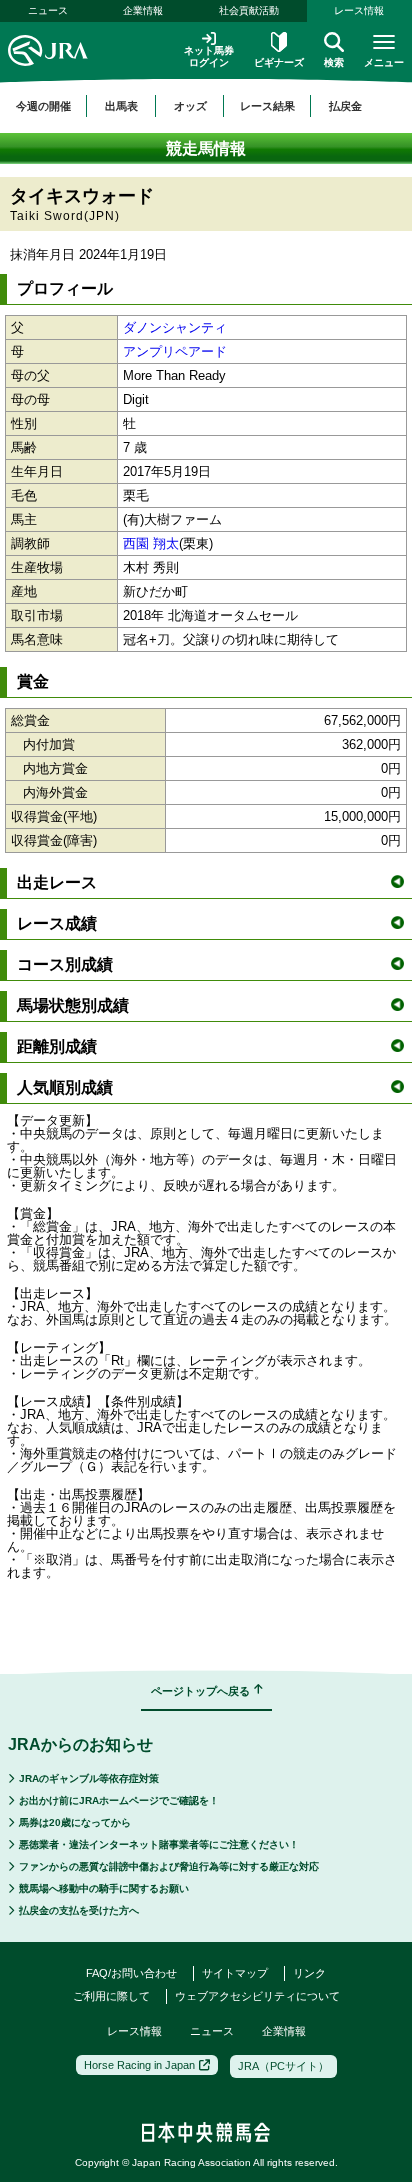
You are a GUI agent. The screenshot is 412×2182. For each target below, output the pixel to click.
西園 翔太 (151, 543)
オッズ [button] (190, 106)
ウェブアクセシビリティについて (257, 1996)
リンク (309, 1973)
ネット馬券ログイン (209, 56)
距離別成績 (57, 1046)
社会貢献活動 (249, 10)
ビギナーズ (279, 62)
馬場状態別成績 (73, 1005)
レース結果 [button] (267, 106)
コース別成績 (65, 964)
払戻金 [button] (345, 106)
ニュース (48, 10)
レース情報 (134, 2031)
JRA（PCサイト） (283, 2066)
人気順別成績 (65, 1087)
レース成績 (57, 923)
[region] (206, 106)
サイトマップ (235, 1973)
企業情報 (143, 10)
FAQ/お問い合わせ (131, 1973)
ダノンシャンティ (175, 327)
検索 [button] (334, 62)
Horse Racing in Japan (139, 2065)
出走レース (57, 882)
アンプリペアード (175, 351)
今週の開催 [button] (43, 106)
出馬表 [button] (121, 106)
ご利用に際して (111, 1996)
